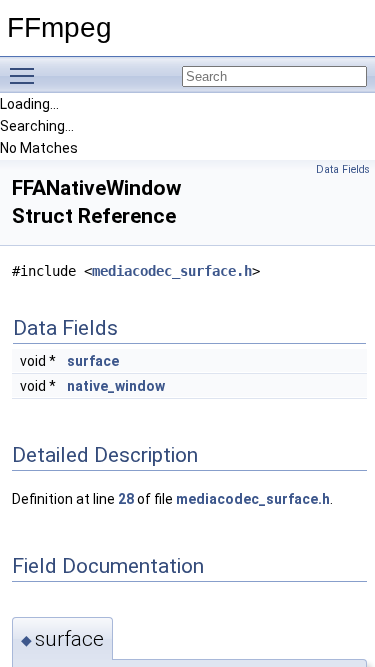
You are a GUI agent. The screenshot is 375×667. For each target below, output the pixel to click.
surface (93, 361)
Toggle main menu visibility (26, 75)
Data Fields (343, 169)
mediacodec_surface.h (172, 271)
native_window (116, 386)
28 (126, 499)
